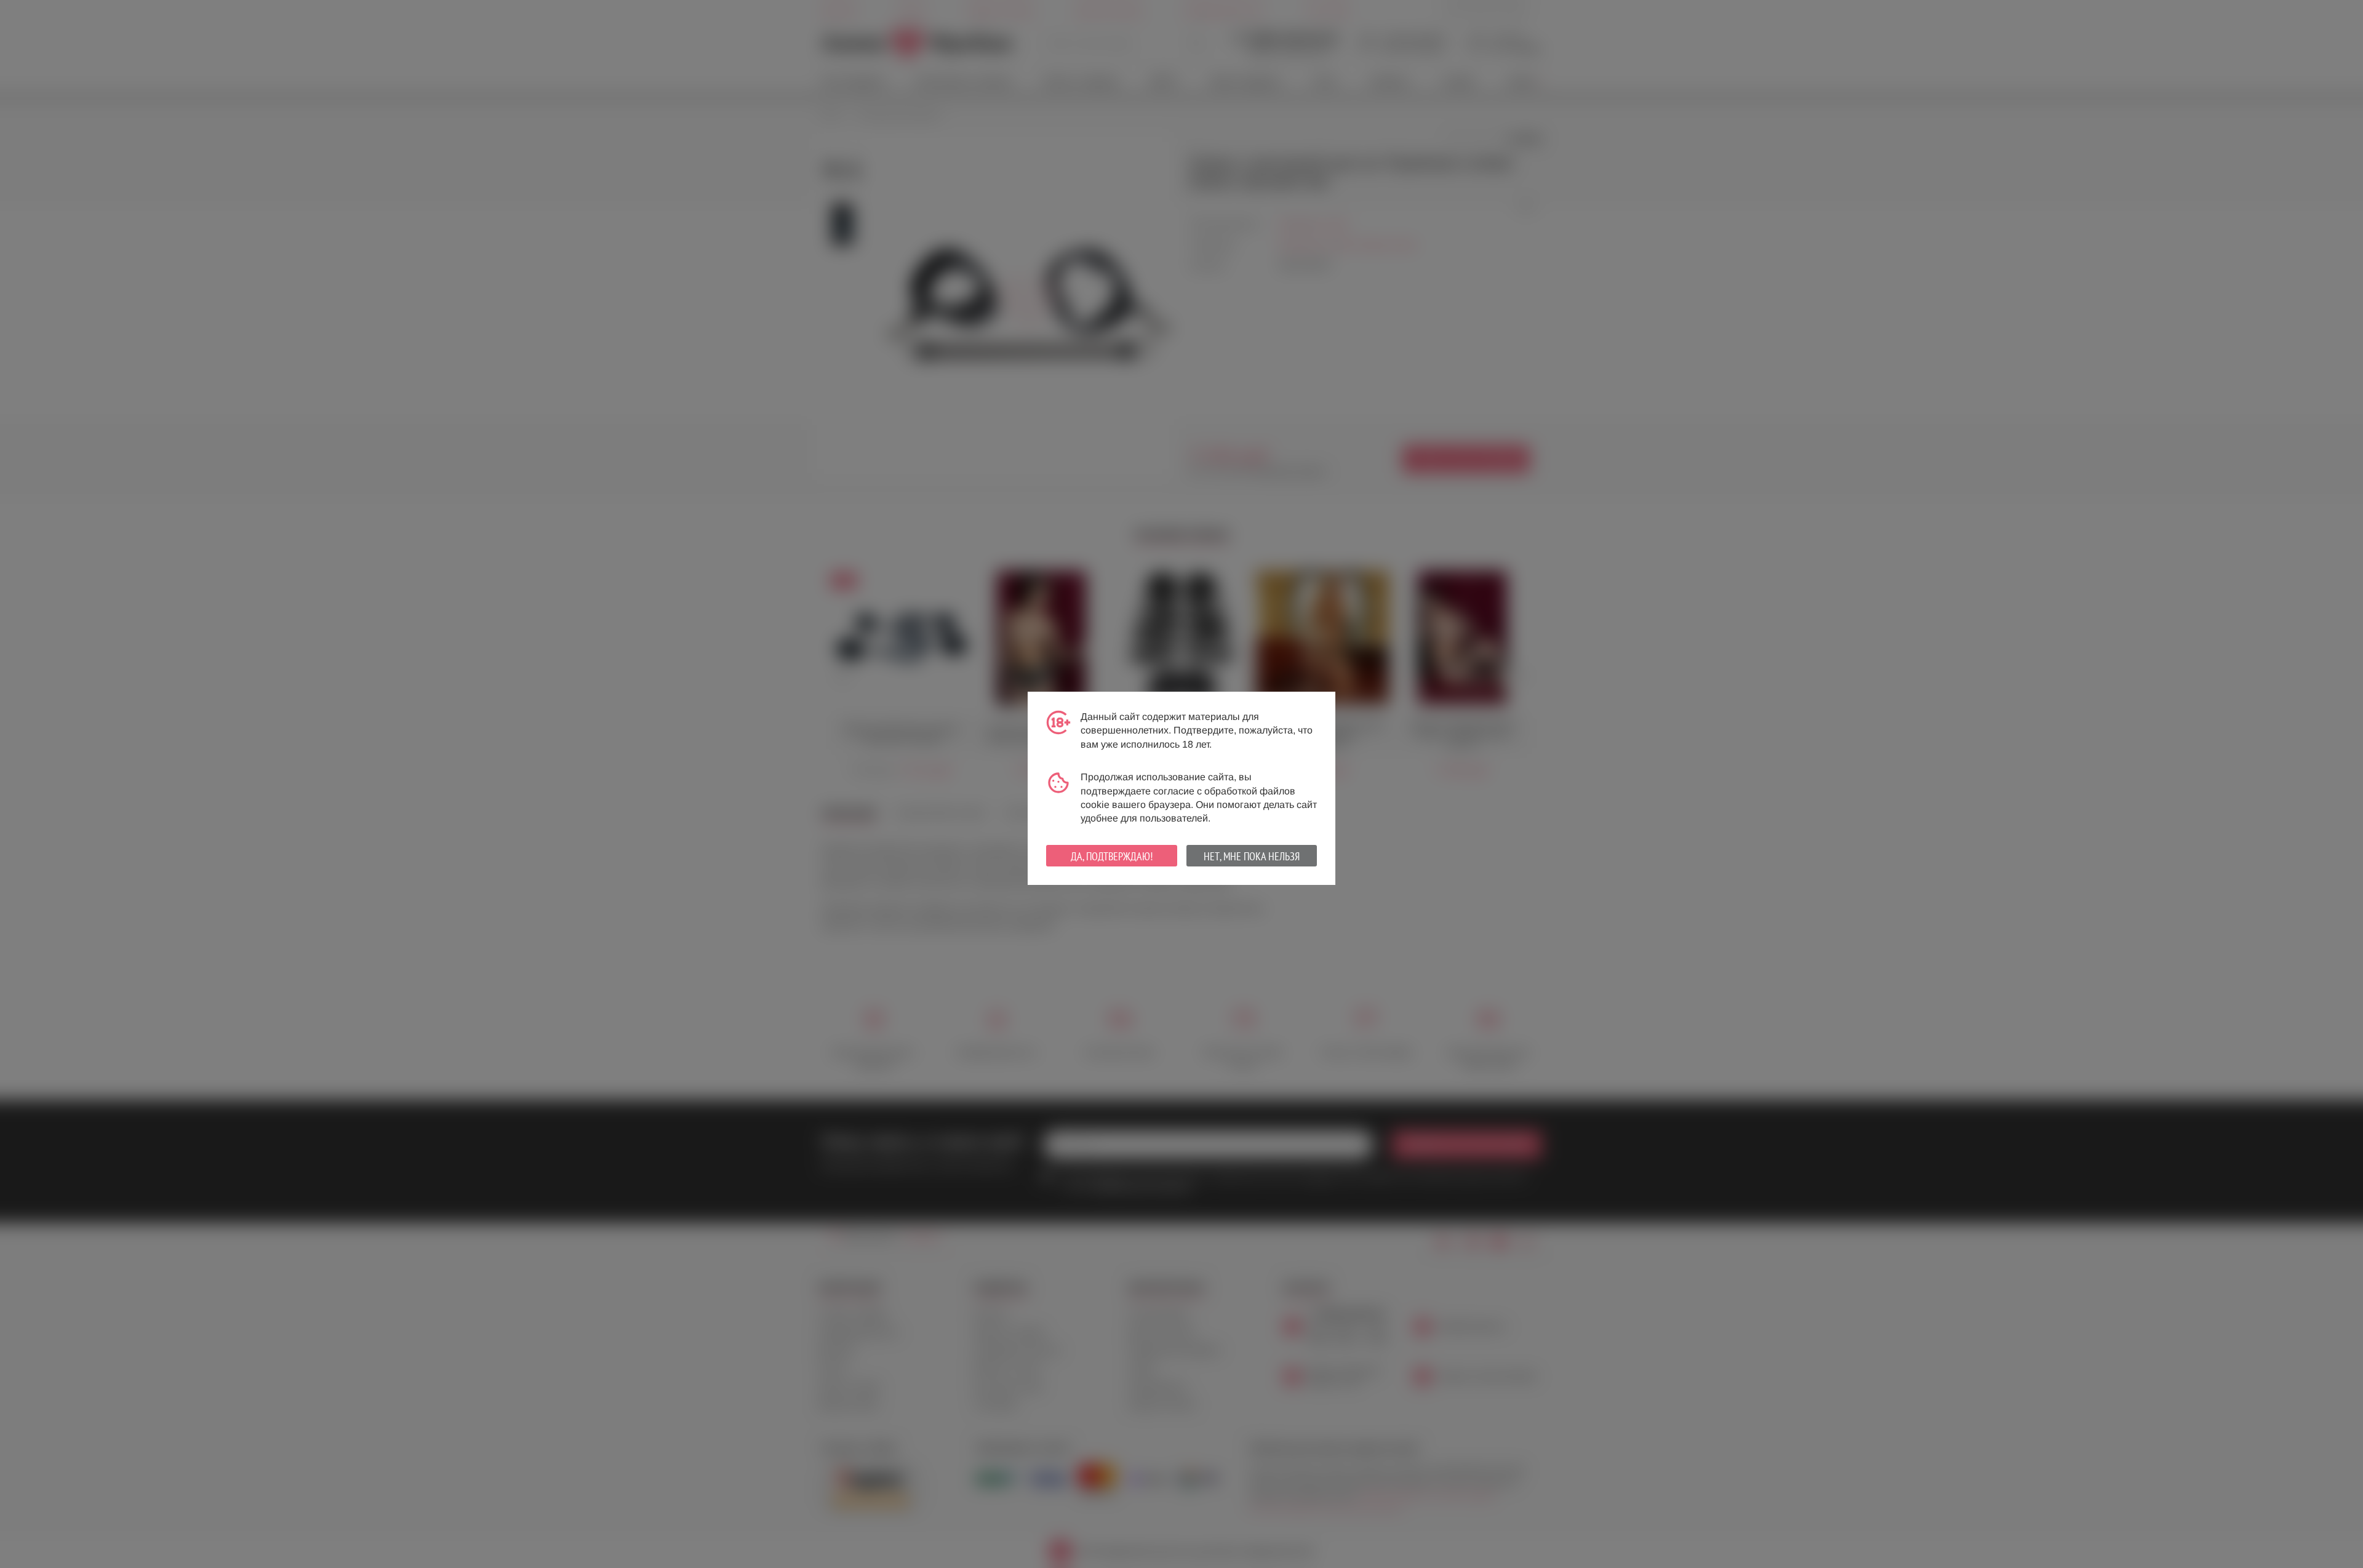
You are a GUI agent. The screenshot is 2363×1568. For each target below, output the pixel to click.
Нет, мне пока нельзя (1252, 856)
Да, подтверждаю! (1112, 856)
